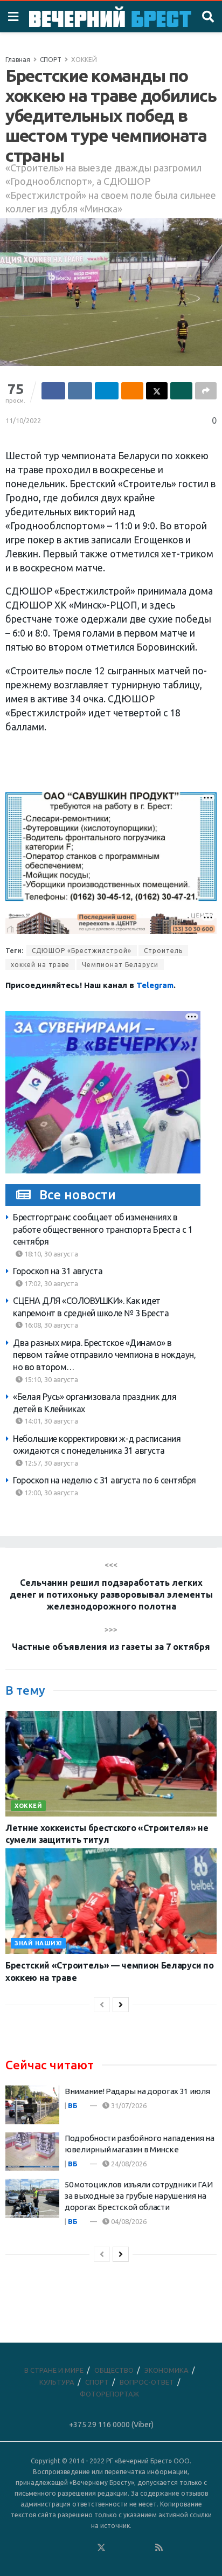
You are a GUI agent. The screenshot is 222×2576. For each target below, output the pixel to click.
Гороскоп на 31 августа (58, 1271)
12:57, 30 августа (50, 1463)
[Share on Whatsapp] (181, 391)
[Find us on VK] (72, 2548)
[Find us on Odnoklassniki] (87, 2548)
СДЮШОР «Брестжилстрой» (82, 951)
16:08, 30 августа (50, 1325)
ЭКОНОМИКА (166, 2370)
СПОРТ (51, 60)
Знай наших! (38, 1943)
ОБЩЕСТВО (114, 2370)
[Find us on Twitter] (101, 2548)
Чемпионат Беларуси (120, 965)
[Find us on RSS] (159, 2548)
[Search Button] (208, 17)
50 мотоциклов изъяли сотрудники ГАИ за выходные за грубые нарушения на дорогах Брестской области (139, 2196)
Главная (18, 60)
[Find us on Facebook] (58, 2548)
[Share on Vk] (80, 391)
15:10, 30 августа (50, 1379)
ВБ (73, 2105)
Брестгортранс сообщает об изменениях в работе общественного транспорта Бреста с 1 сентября (103, 1229)
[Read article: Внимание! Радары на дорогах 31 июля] (32, 2105)
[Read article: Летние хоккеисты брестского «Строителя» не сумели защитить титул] (111, 1764)
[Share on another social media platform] (206, 391)
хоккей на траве (40, 965)
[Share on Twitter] (157, 391)
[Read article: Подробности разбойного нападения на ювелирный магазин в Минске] (32, 2152)
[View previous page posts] (102, 2005)
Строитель (163, 951)
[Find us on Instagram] (130, 2548)
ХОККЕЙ (84, 60)
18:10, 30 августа (50, 1254)
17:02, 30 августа (50, 1283)
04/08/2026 (128, 2221)
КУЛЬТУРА (57, 2382)
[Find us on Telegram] (116, 2548)
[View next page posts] (121, 2005)
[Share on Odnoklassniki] (132, 391)
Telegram (155, 985)
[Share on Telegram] (107, 391)
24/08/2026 (128, 2164)
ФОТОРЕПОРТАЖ (109, 2394)
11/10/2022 (23, 420)
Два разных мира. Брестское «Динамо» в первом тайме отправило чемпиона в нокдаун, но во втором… (104, 1355)
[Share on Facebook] (53, 391)
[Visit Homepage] (110, 17)
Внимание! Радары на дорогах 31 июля (137, 2091)
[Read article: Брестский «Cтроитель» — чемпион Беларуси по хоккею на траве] (111, 1901)
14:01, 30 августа (50, 1421)
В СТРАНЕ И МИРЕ (54, 2370)
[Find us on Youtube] (145, 2548)
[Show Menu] (13, 17)
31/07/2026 (128, 2105)
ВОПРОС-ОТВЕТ (147, 2382)
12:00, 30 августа (50, 1493)
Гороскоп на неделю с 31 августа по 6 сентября (105, 1480)
